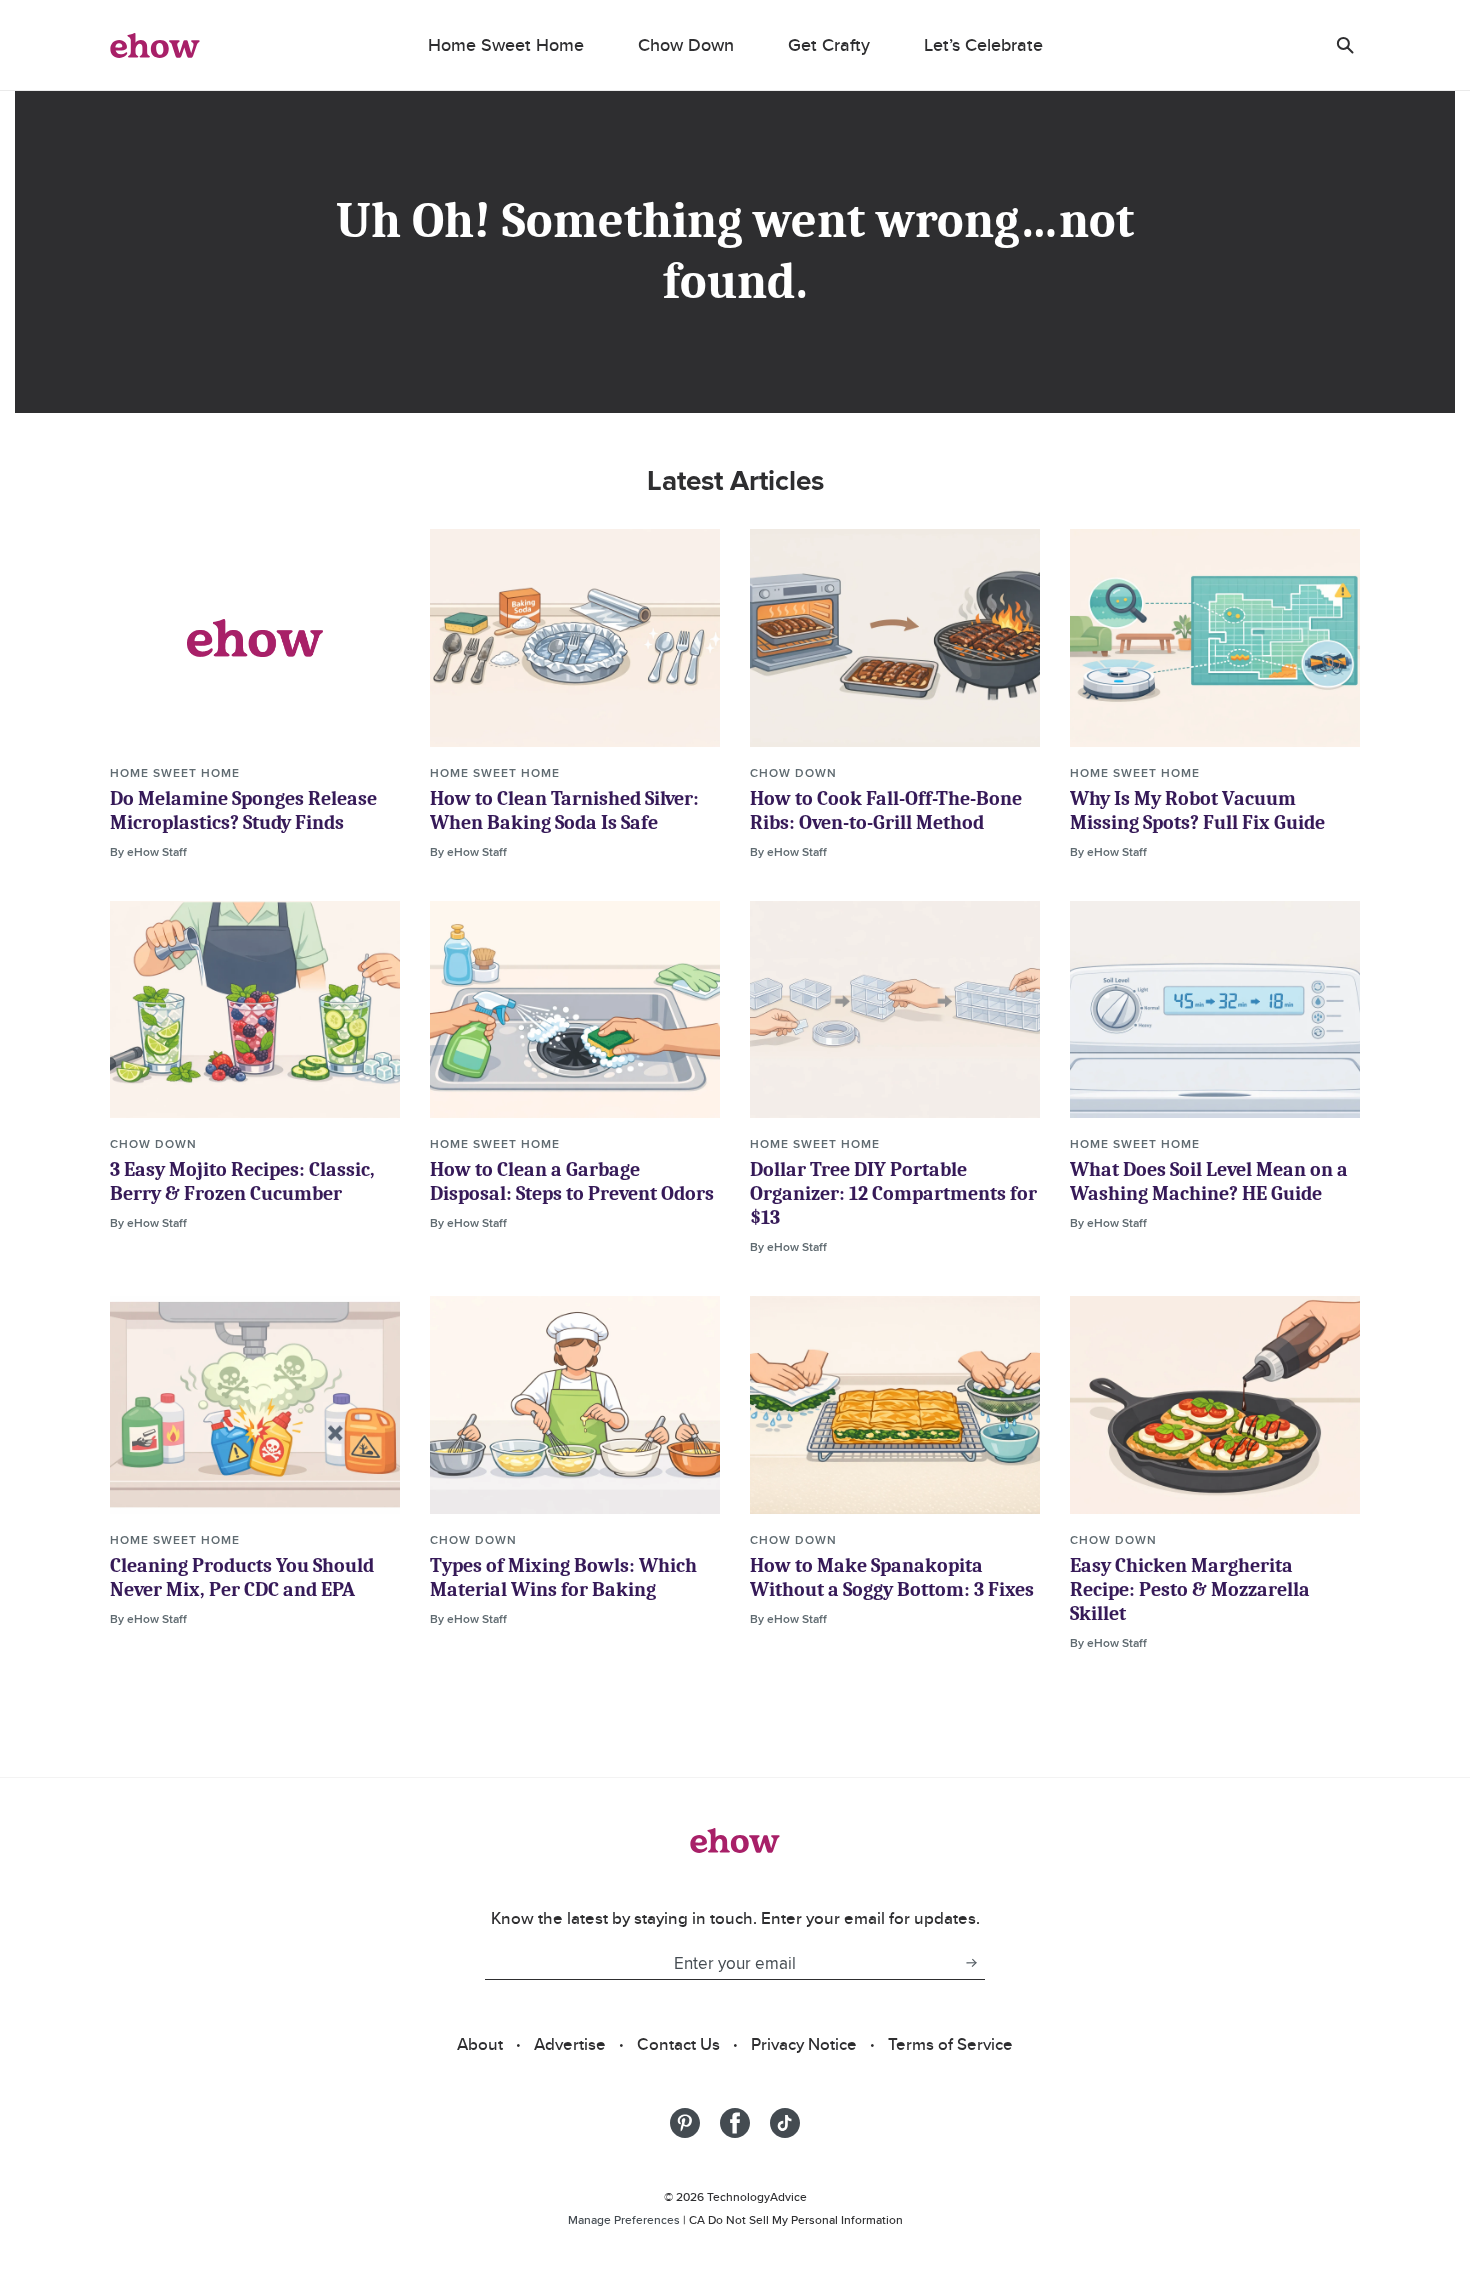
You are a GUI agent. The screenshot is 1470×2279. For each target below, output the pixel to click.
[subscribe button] (971, 1963)
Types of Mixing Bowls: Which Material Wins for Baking (563, 1577)
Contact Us (678, 2044)
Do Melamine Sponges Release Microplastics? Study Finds (243, 810)
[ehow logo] (155, 45)
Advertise (570, 2044)
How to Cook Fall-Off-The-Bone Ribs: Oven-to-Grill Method (886, 810)
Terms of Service (950, 2044)
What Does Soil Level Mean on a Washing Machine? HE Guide (1209, 1181)
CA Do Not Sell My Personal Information (796, 2219)
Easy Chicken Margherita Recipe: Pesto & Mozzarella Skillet (1190, 1589)
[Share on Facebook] (735, 2123)
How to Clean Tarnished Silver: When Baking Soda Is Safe (564, 810)
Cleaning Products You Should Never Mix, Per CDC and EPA (242, 1577)
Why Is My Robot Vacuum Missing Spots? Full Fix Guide (1197, 810)
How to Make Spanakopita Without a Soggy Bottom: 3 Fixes (892, 1577)
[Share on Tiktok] (785, 2123)
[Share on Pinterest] (685, 2123)
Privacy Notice (804, 2044)
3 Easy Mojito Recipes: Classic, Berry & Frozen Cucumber (242, 1181)
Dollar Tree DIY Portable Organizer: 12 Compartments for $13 (893, 1193)
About (480, 2044)
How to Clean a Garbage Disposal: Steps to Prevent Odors (572, 1181)
